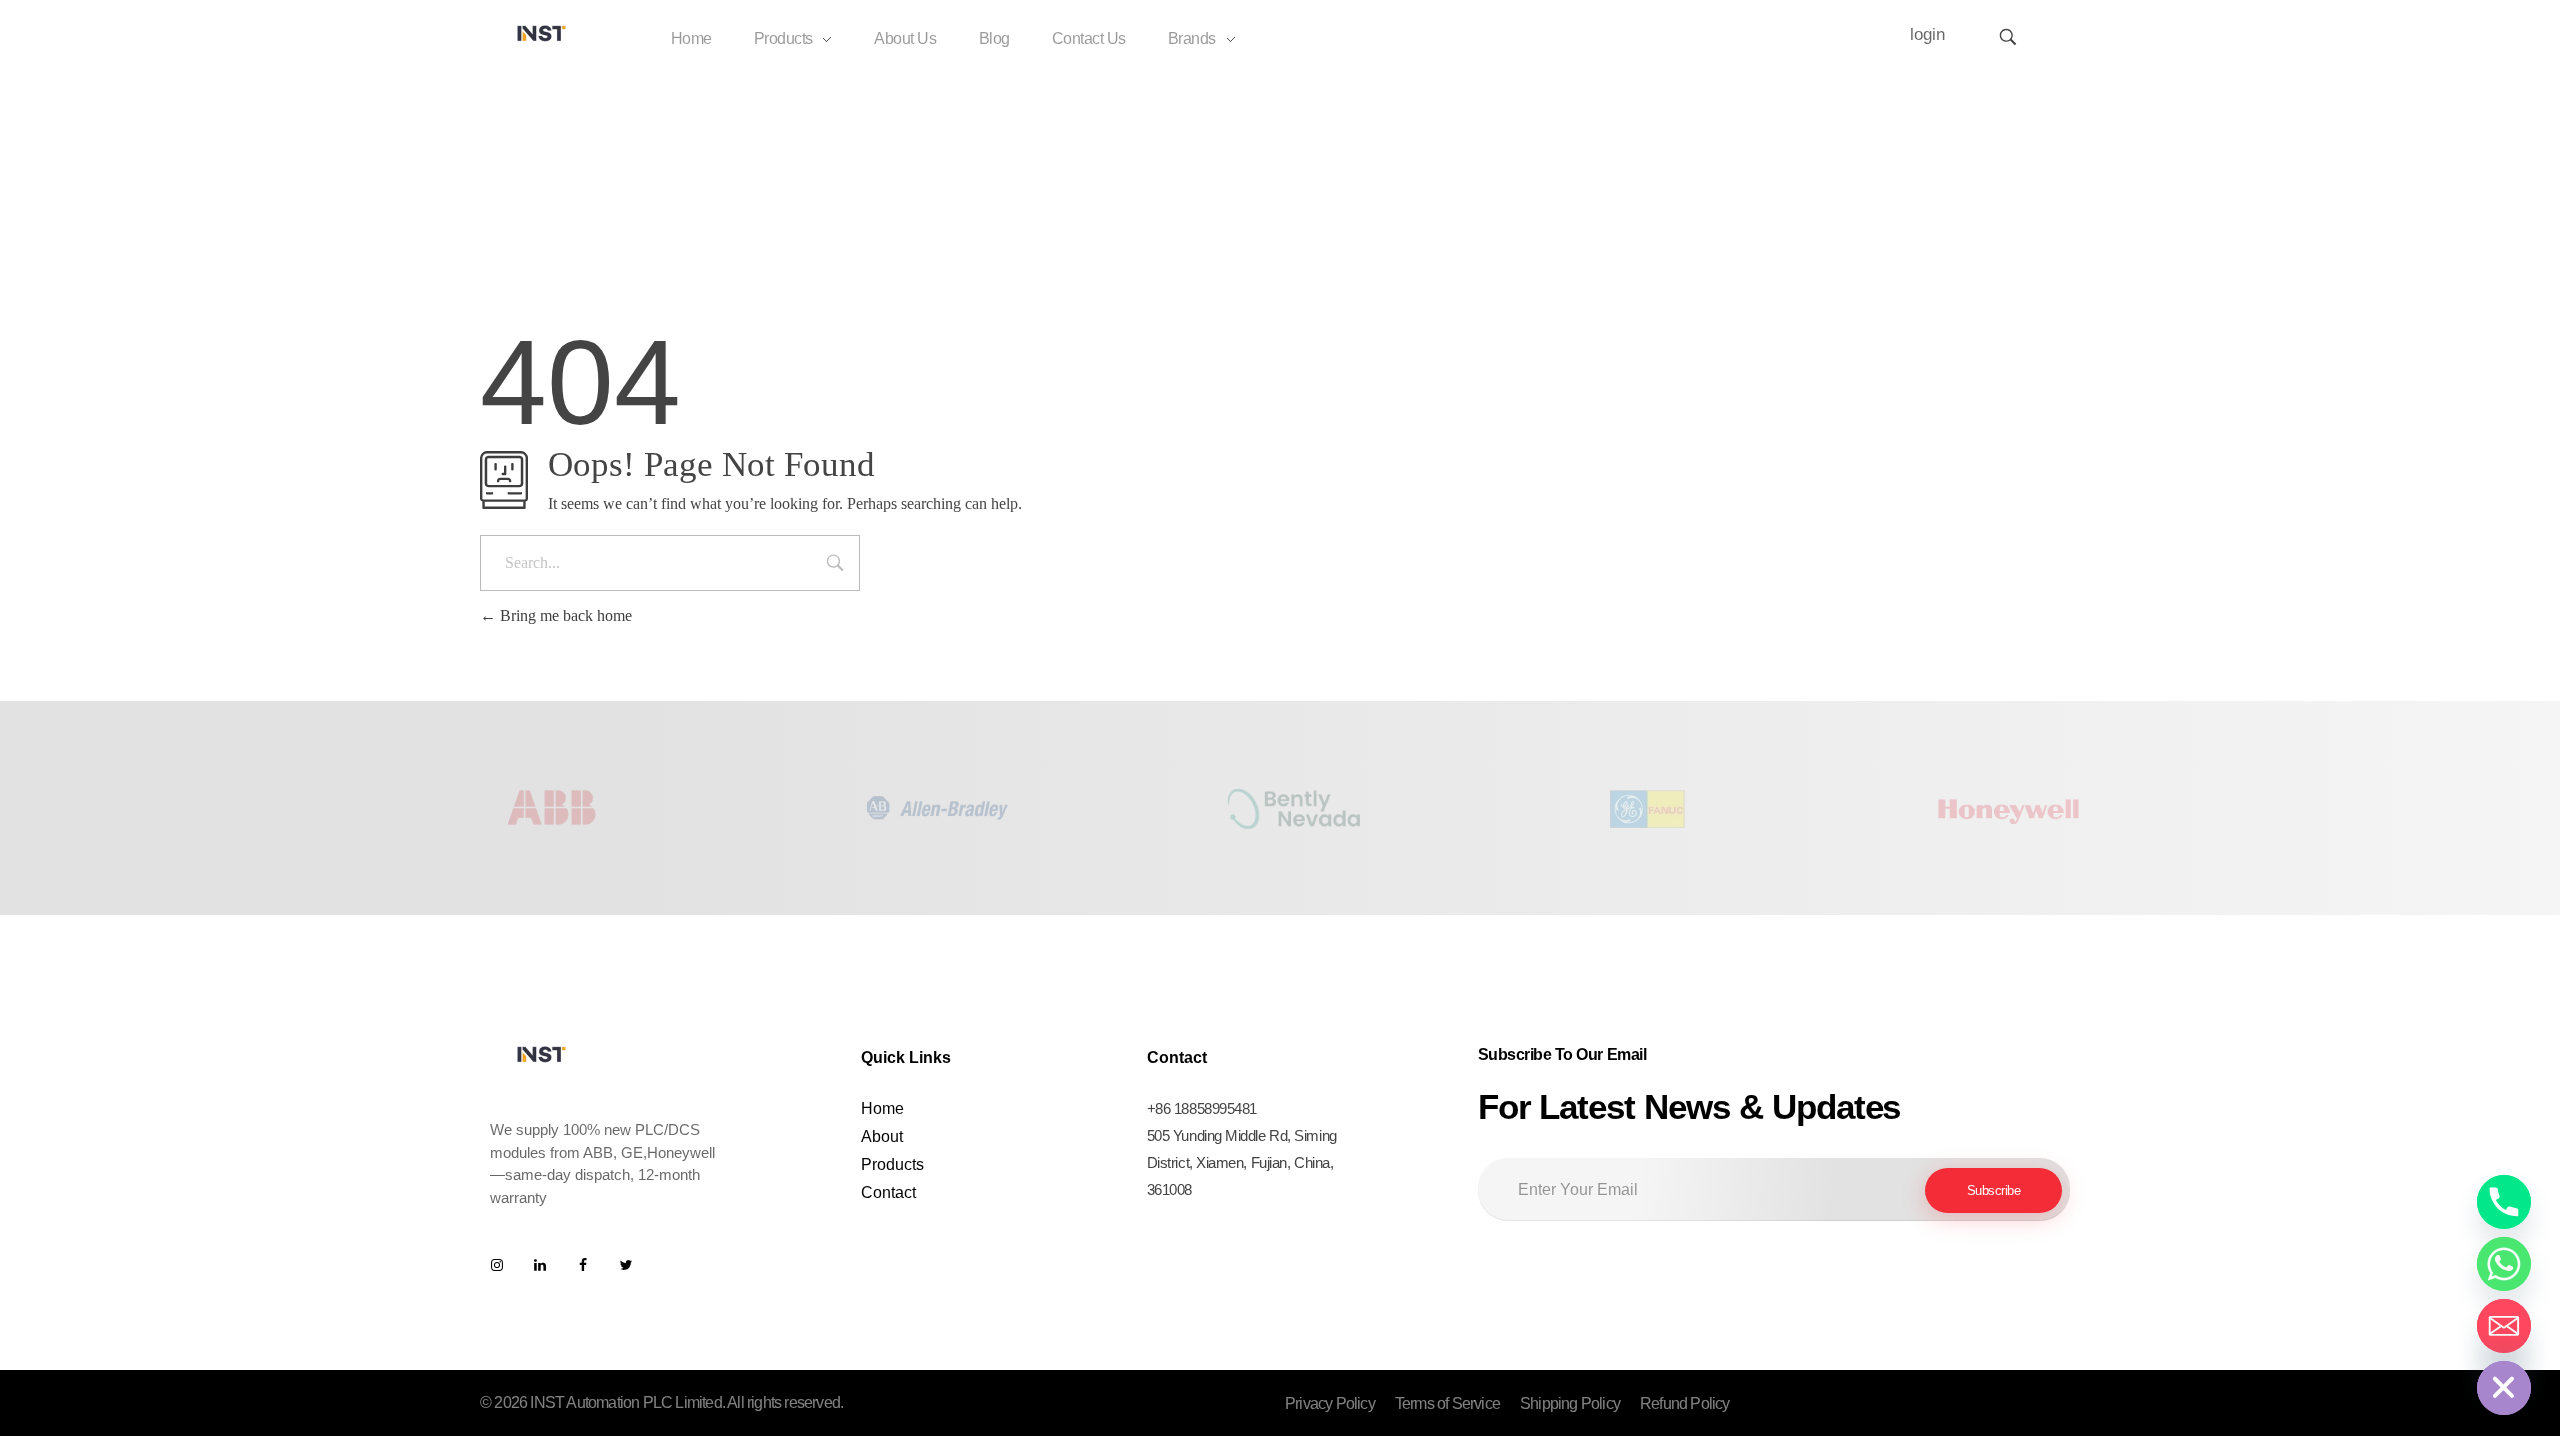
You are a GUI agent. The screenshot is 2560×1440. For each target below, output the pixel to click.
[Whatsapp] (2504, 1264)
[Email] (2504, 1326)
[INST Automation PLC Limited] (542, 33)
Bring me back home (564, 615)
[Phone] (2504, 1202)
